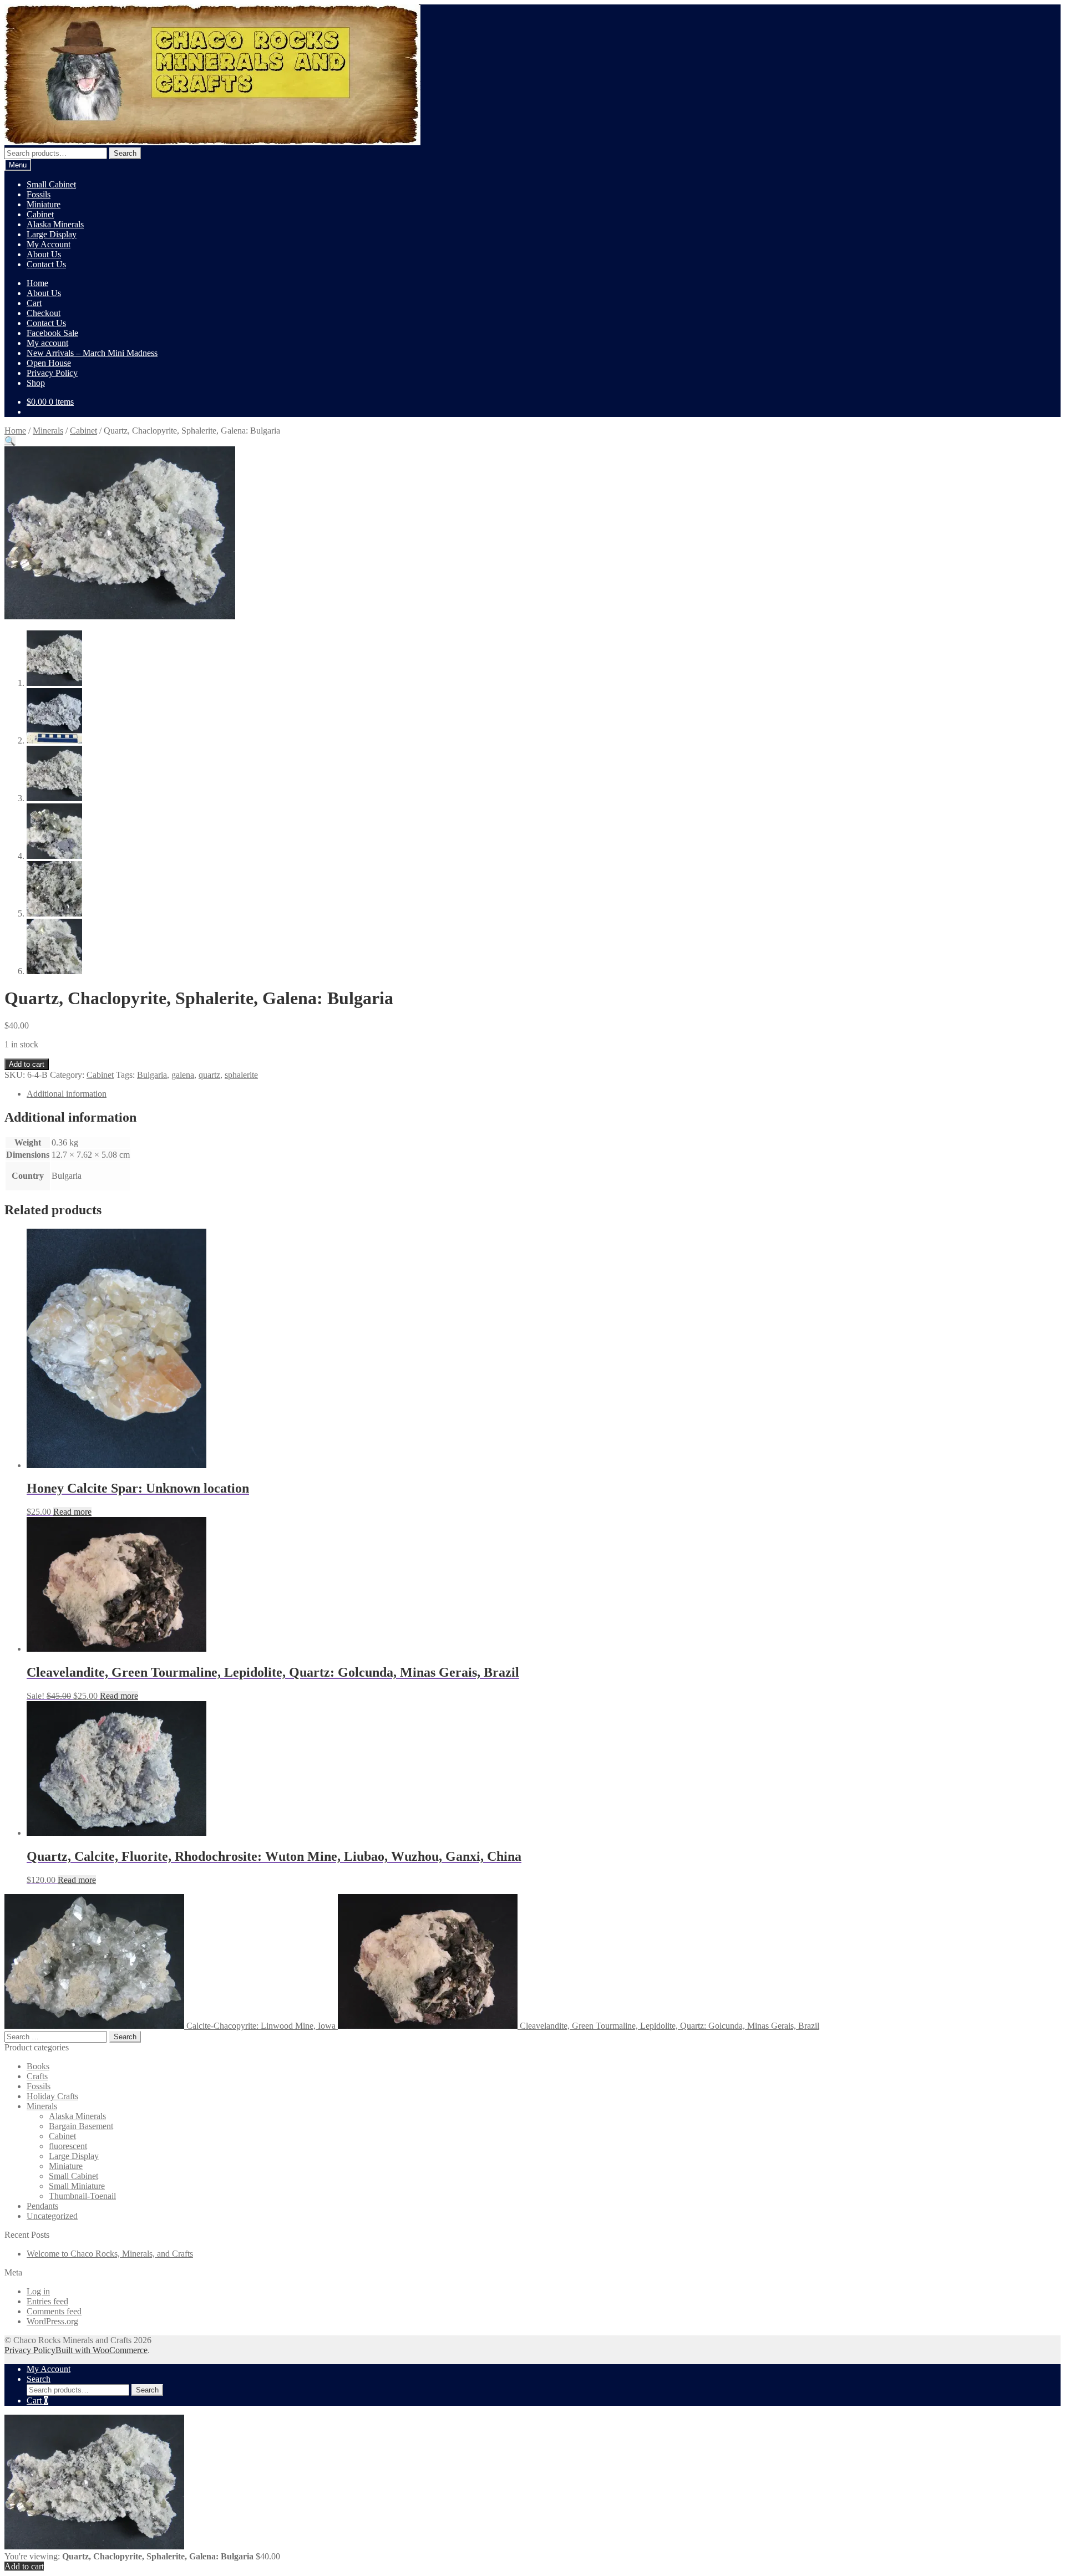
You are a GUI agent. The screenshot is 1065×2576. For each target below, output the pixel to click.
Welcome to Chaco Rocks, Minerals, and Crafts (110, 2254)
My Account (49, 244)
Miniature (44, 204)
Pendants (42, 2206)
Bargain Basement (81, 2126)
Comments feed (54, 2311)
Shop (36, 383)
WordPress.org (52, 2321)
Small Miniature (77, 2186)
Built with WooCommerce (102, 2350)
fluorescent (68, 2146)
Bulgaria (152, 1075)
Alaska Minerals (55, 224)
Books (38, 2066)
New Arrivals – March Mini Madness (92, 353)
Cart (34, 303)
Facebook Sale (52, 333)
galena (183, 1075)
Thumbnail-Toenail (82, 2196)
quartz (209, 1075)
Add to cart (27, 1064)
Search (125, 153)
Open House (49, 363)
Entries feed (47, 2301)
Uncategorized (52, 2216)
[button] (10, 441)
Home (37, 283)
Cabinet (40, 214)
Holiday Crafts (52, 2096)
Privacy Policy (52, 373)
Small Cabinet (51, 184)
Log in (38, 2291)
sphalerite (241, 1075)
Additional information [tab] (67, 1094)
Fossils (39, 194)
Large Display (52, 234)
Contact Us (46, 264)
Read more (72, 1512)
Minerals (48, 431)
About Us (44, 254)
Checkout (44, 313)
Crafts (37, 2076)
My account (47, 343)
